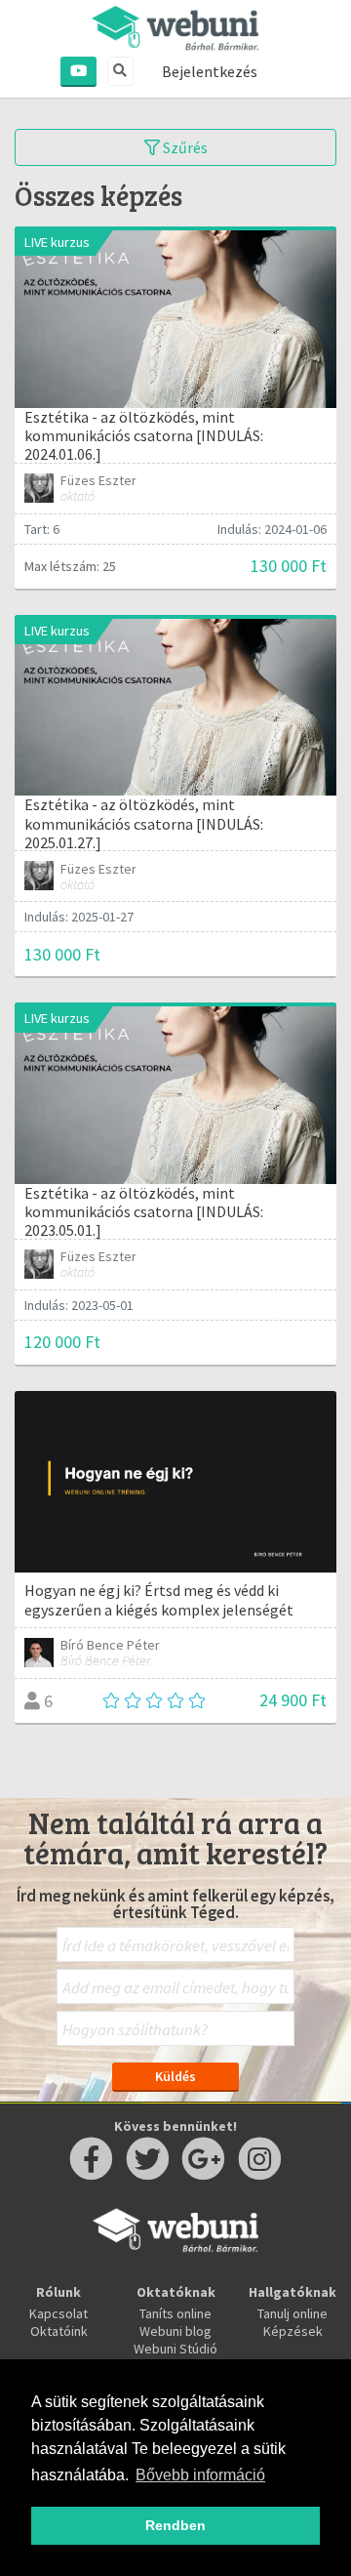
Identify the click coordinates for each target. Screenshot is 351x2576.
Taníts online (175, 2313)
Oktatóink (59, 2331)
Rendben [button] (175, 2525)
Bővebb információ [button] (200, 2475)
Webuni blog (175, 2331)
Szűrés (184, 147)
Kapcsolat (58, 2313)
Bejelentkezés (210, 71)
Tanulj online (292, 2313)
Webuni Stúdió (175, 2349)
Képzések (293, 2331)
